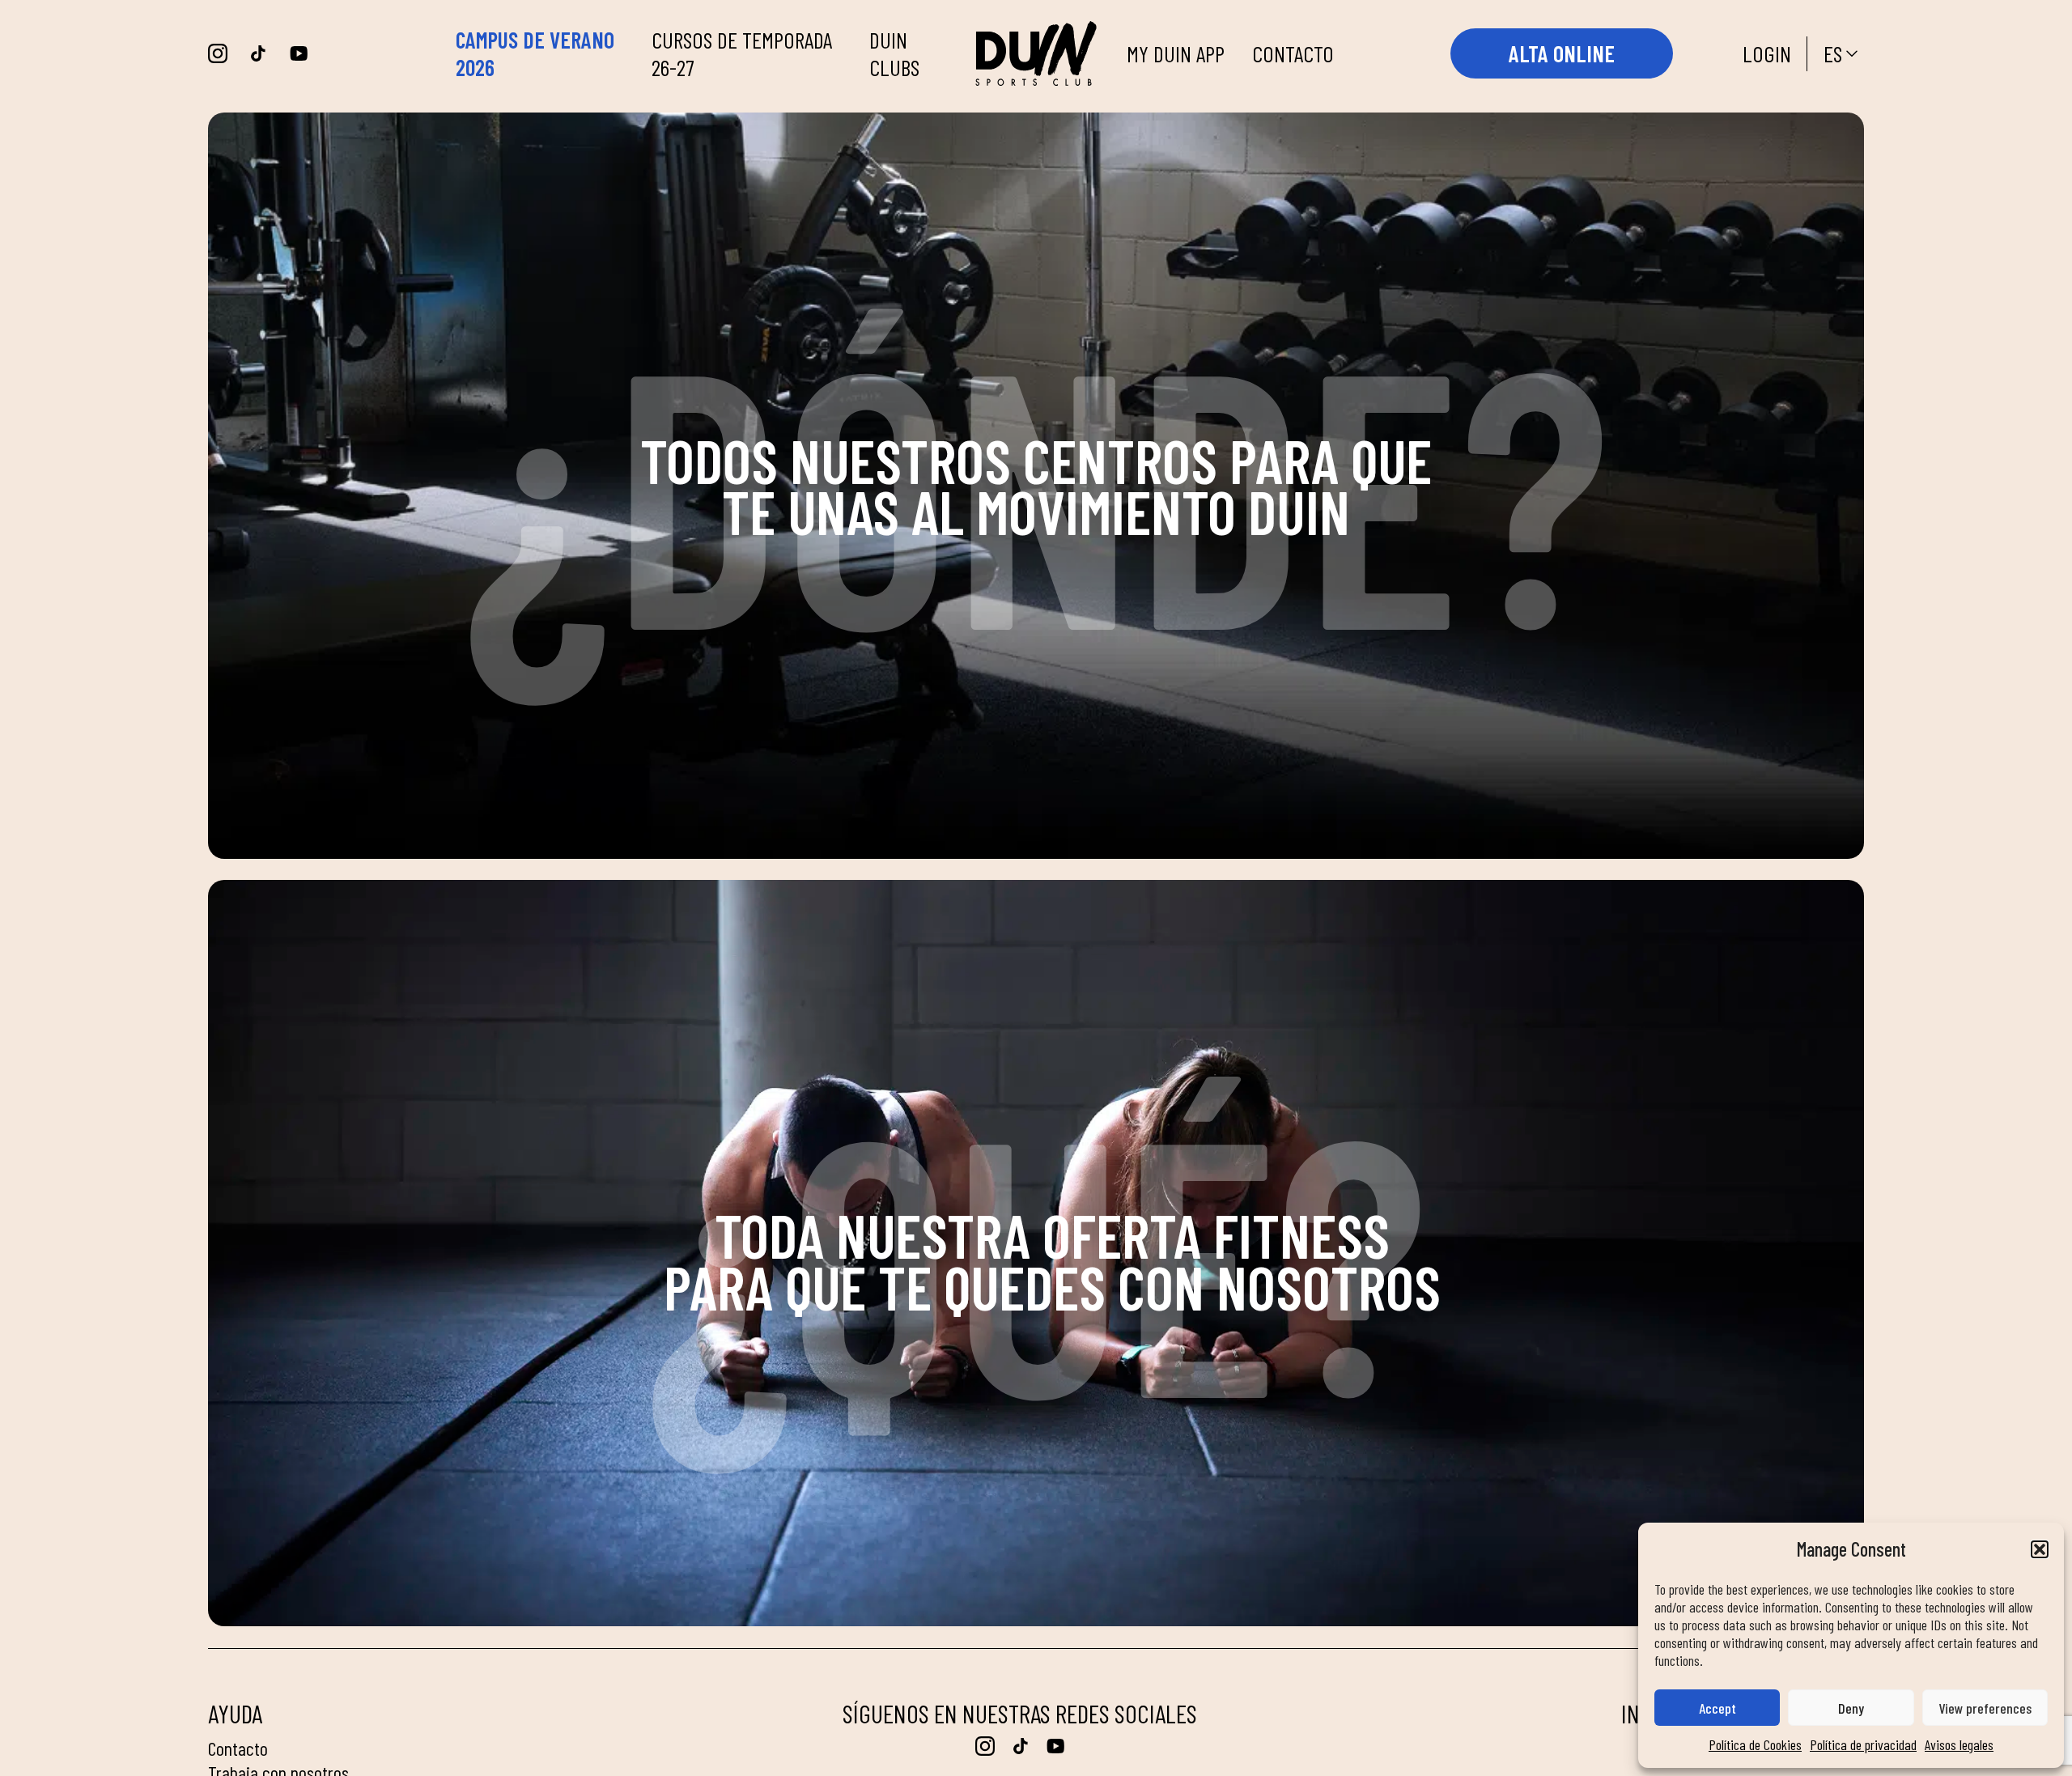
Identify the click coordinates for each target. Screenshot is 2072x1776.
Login (1767, 53)
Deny (1851, 1708)
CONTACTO (1293, 53)
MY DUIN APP (1176, 53)
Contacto (238, 1748)
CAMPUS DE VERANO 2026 (535, 53)
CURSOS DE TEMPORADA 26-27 (742, 53)
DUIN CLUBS (894, 53)
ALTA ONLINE (1562, 53)
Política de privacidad (1863, 1744)
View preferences (1985, 1708)
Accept (1717, 1708)
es (1833, 53)
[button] (2040, 1549)
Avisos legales (1959, 1744)
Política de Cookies (1755, 1744)
